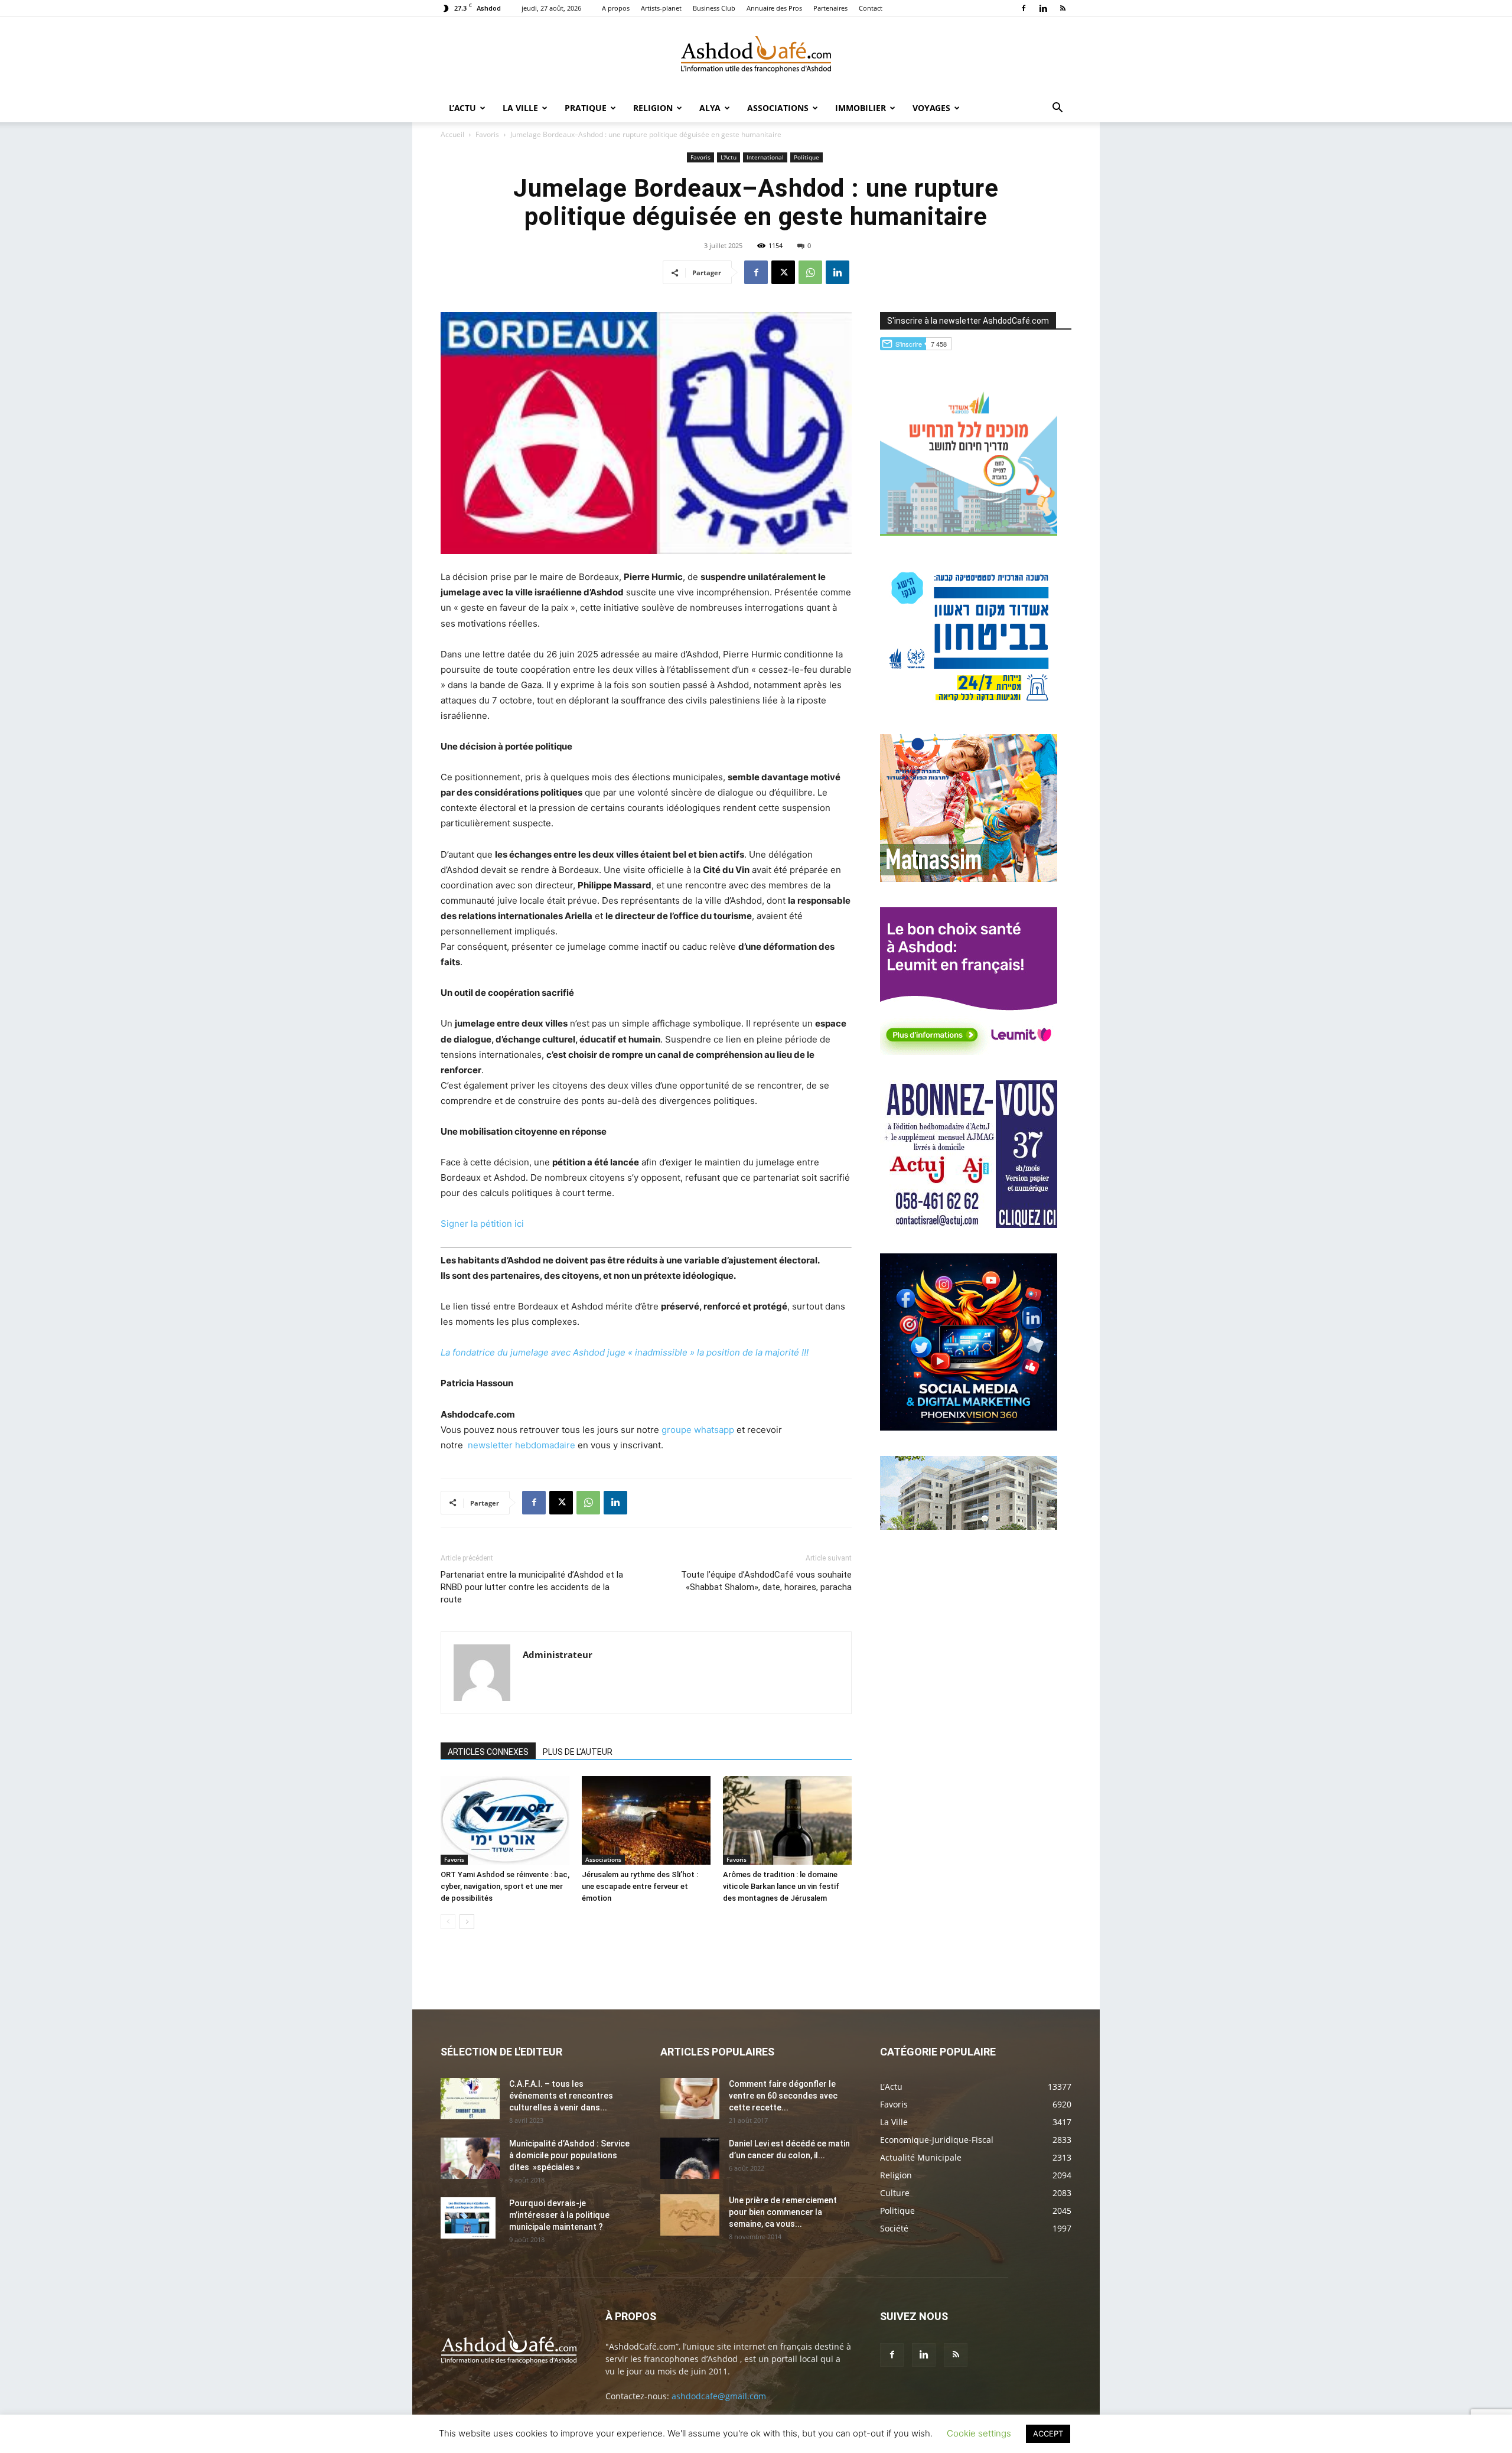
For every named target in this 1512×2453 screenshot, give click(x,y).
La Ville (520, 108)
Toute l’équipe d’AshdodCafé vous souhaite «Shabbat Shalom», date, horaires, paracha (766, 1581)
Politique (806, 157)
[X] (783, 272)
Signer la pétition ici (482, 1224)
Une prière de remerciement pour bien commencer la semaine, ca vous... (783, 2212)
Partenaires (830, 8)
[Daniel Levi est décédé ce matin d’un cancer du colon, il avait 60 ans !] (690, 2158)
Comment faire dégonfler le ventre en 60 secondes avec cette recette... (783, 2096)
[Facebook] (1024, 8)
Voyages (931, 108)
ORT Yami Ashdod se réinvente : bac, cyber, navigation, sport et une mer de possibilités (505, 1886)
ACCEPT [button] (1048, 2434)
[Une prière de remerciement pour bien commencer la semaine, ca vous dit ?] (690, 2215)
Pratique (586, 108)
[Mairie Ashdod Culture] (969, 879)
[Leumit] (969, 1052)
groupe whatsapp (698, 1430)
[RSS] (1063, 8)
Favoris (487, 134)
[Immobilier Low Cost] (969, 1527)
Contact (871, 8)
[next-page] (467, 1922)
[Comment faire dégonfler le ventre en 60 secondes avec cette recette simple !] (690, 2099)
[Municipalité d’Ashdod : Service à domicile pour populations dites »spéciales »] (470, 2158)
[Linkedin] (1043, 8)
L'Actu (729, 157)
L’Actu (462, 108)
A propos (616, 8)
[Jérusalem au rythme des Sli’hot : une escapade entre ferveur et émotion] (646, 1820)
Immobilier (861, 108)
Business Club (714, 8)
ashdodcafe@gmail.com (719, 2396)
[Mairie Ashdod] (969, 706)
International (765, 157)
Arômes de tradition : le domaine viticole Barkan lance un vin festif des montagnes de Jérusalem (781, 1886)
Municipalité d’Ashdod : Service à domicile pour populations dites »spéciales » (569, 2155)
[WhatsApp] (810, 272)
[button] (1057, 109)
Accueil (452, 134)
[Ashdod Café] (756, 56)
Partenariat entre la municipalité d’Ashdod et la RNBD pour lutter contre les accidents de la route (532, 1587)
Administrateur (558, 1654)
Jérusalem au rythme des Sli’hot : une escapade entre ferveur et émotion (640, 1886)
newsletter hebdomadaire (522, 1445)
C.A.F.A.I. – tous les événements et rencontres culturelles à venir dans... (561, 2096)
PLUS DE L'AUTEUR (578, 1752)
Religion (653, 108)
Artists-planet (661, 8)
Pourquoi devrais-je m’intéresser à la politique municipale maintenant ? (559, 2215)
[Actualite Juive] (969, 1225)
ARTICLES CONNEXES (488, 1752)
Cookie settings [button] (979, 2433)
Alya (710, 108)
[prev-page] (448, 1922)
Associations (778, 108)
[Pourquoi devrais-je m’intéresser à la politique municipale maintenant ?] (468, 2218)
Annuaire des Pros (774, 8)
